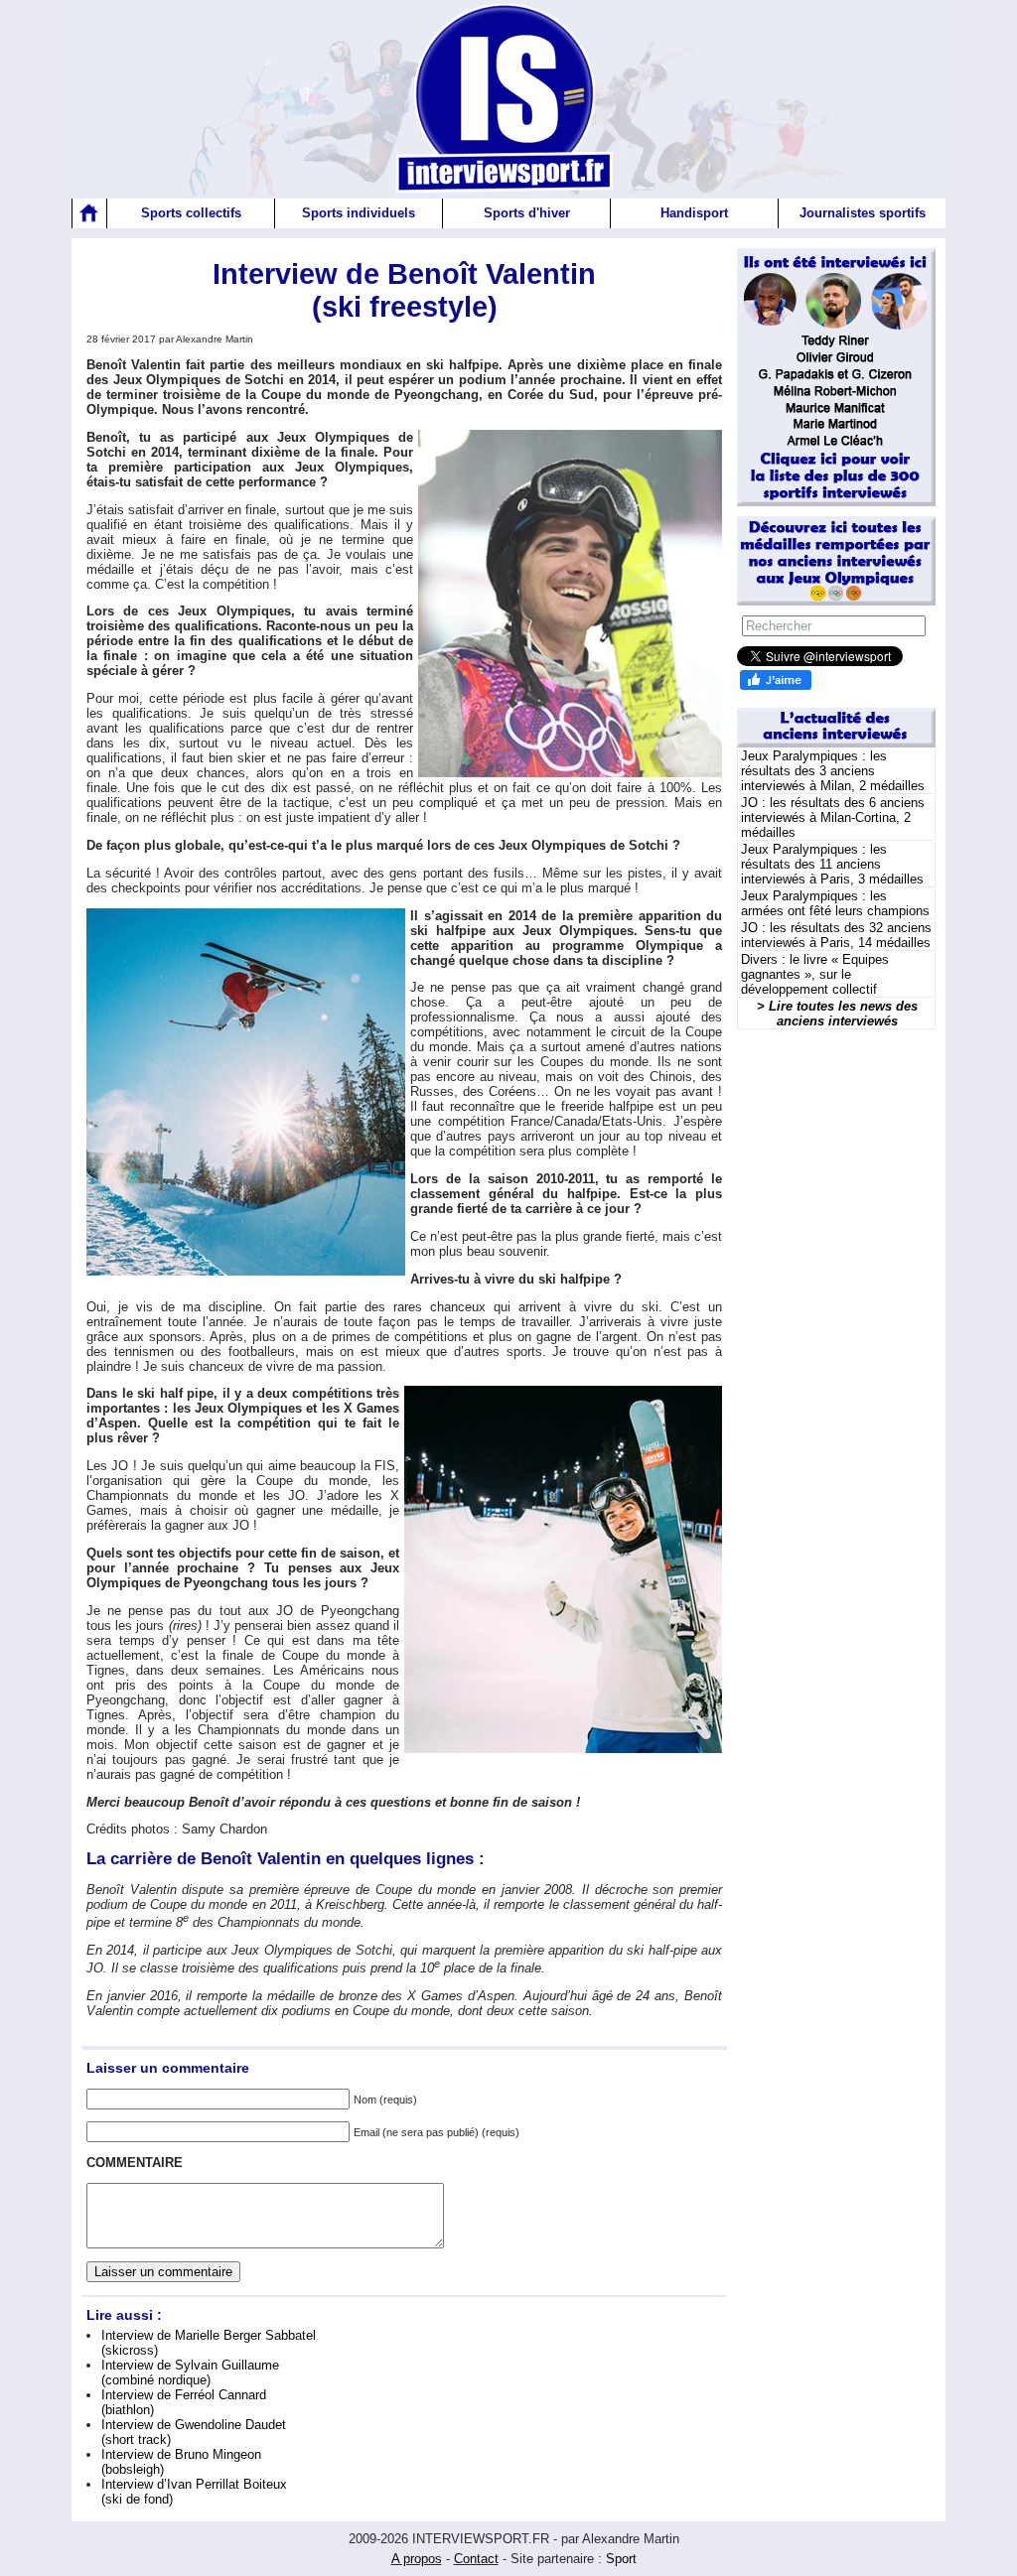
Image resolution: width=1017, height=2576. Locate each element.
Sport (621, 2559)
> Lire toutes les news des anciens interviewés (837, 1014)
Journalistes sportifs (863, 213)
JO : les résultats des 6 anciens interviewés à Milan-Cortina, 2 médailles (833, 817)
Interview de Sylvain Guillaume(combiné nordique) (190, 2373)
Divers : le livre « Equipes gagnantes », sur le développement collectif (815, 974)
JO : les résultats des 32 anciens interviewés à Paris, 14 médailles (836, 935)
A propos (417, 2559)
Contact (476, 2559)
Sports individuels (359, 213)
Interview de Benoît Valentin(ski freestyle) (404, 290)
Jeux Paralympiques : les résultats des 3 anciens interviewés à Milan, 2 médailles (833, 771)
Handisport (694, 213)
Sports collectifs (191, 213)
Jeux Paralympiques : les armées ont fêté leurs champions (835, 903)
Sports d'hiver (527, 213)
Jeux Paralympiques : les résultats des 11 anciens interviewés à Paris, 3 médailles (832, 864)
